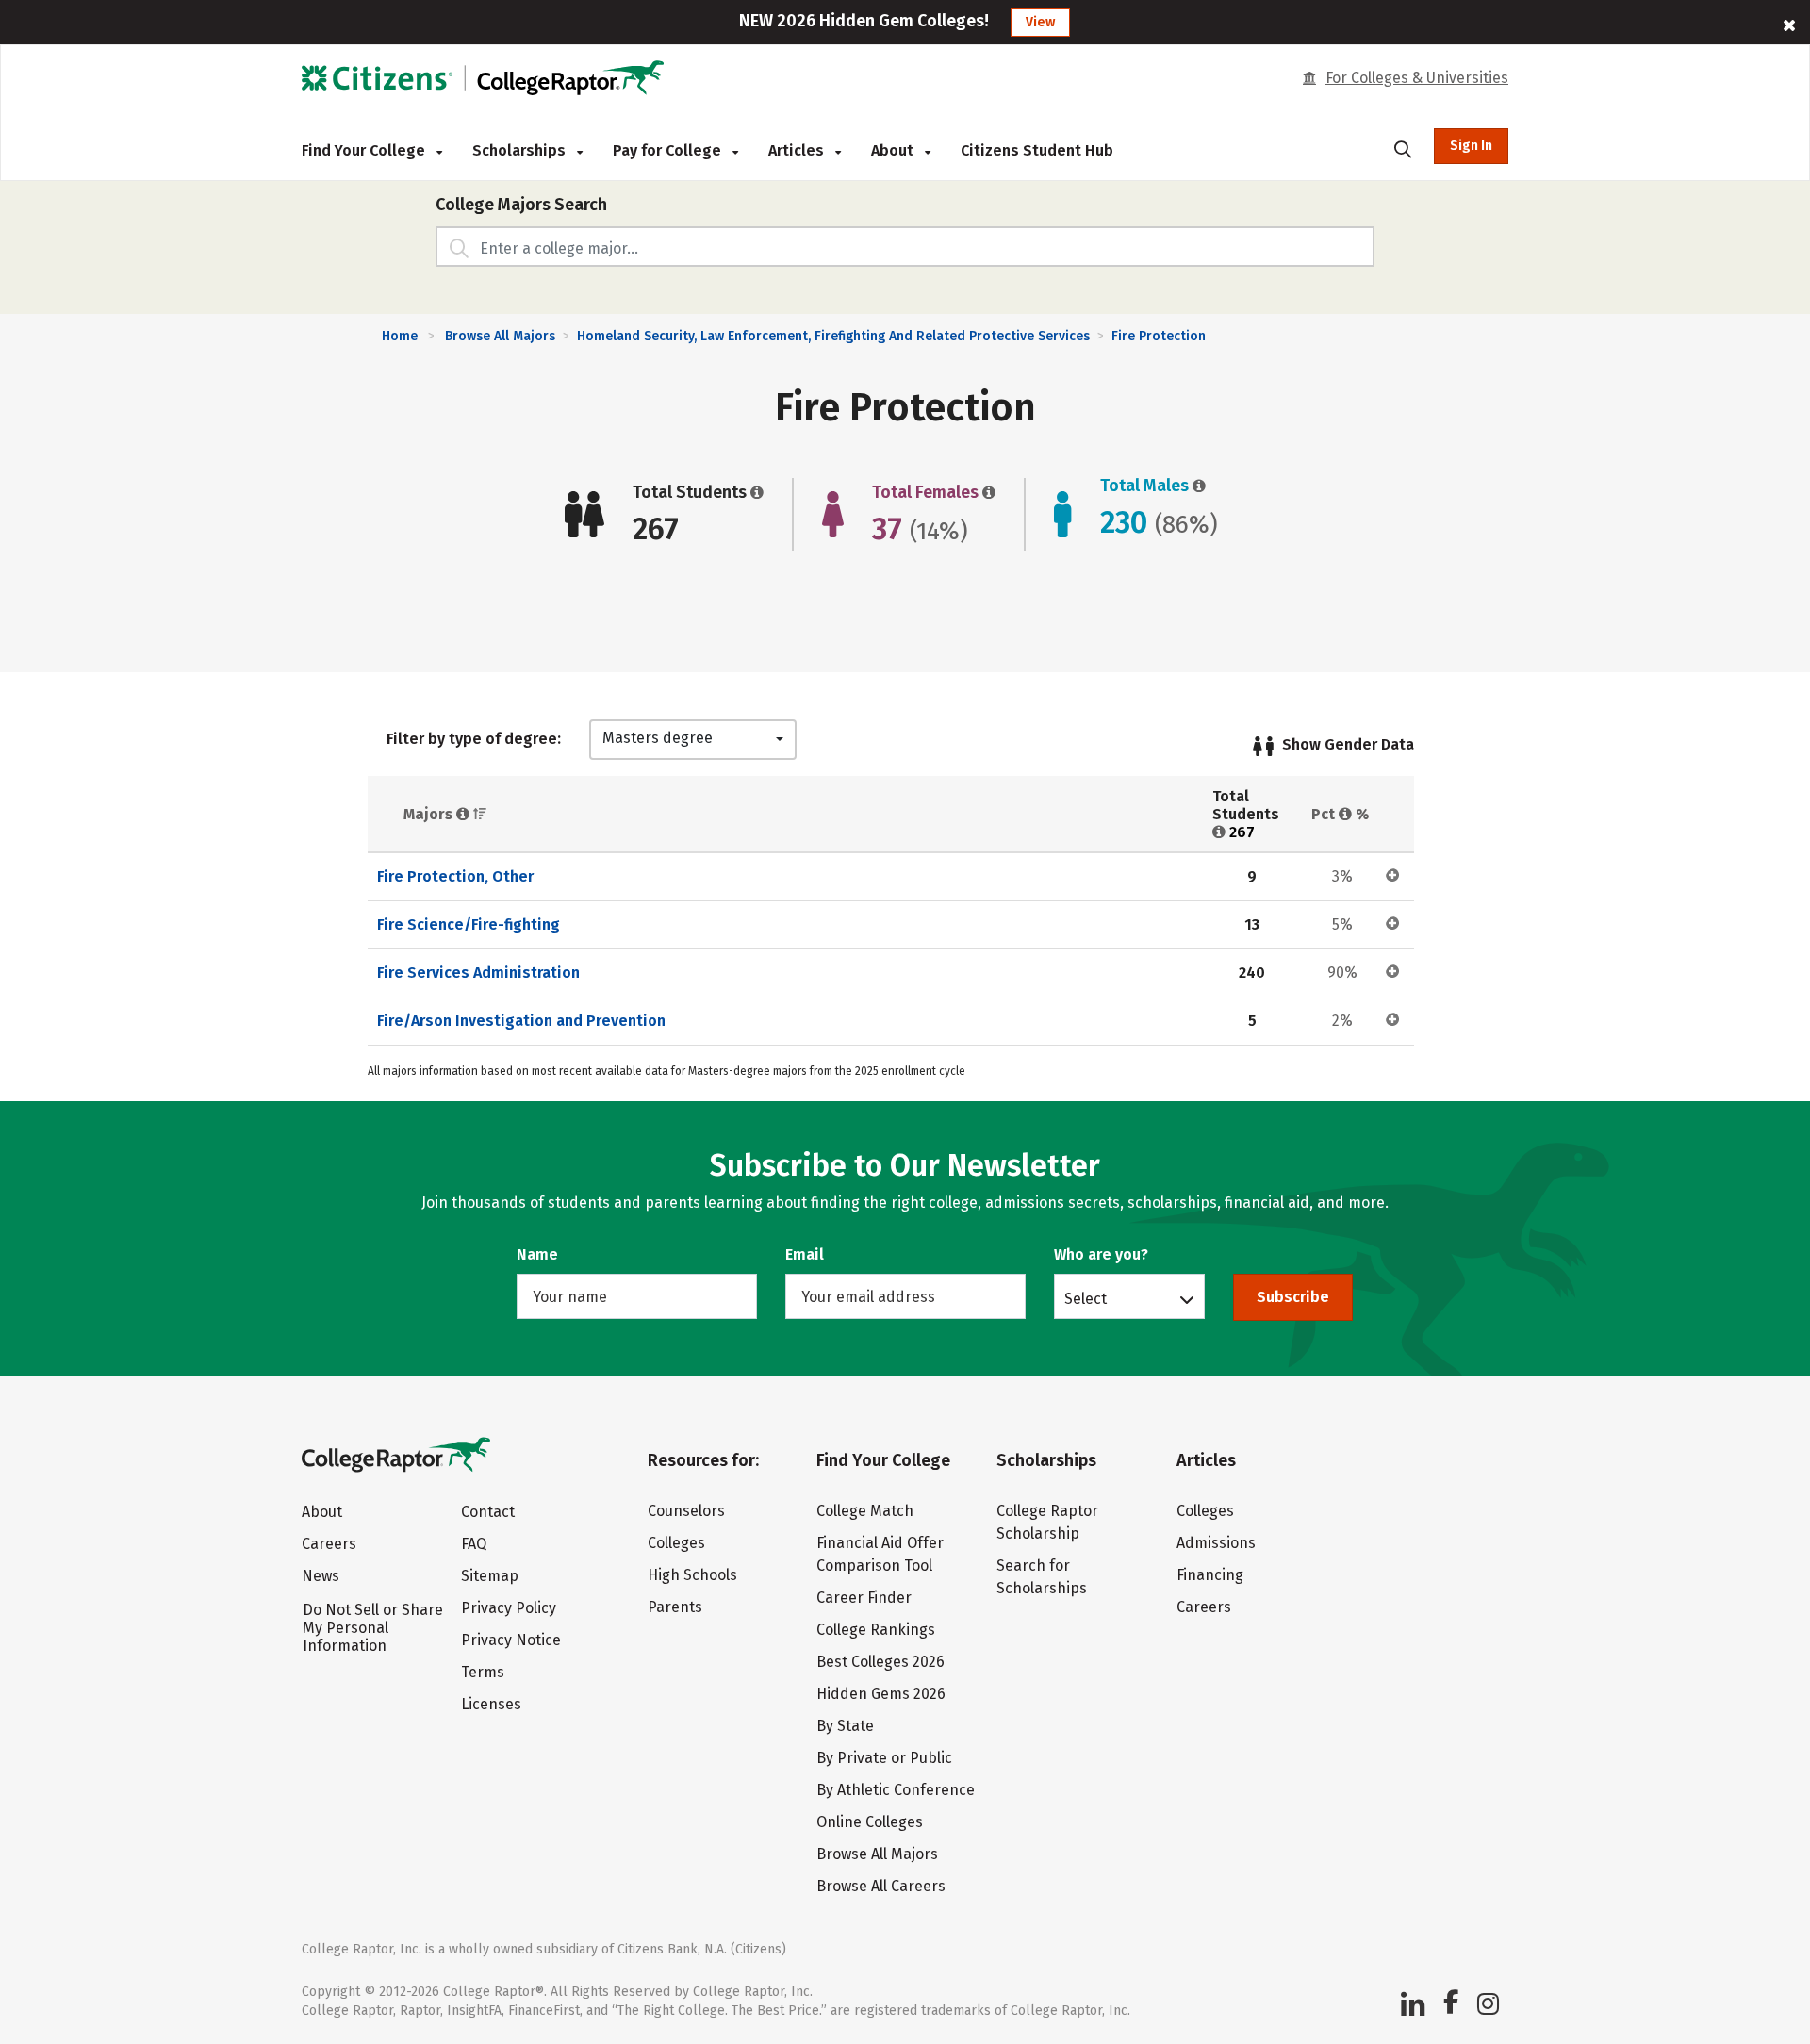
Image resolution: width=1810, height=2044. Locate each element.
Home (400, 336)
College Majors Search (521, 205)
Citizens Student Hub (1037, 150)
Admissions (1216, 1543)
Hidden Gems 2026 (881, 1694)
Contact (488, 1512)
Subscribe (1293, 1297)
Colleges (676, 1543)
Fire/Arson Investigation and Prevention (521, 1021)
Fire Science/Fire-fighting (469, 924)
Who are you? (1101, 1254)
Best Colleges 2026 (880, 1662)
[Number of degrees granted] (755, 492)
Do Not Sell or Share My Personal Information (373, 1628)
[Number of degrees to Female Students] (987, 492)
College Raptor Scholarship (1047, 1522)
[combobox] (693, 740)
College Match (865, 1511)
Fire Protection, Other (455, 876)
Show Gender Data (1348, 744)
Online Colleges (870, 1822)
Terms (483, 1672)
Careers (329, 1544)
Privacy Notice (511, 1640)
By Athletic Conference (896, 1790)
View (1040, 22)
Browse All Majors (500, 336)
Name (537, 1254)
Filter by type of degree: (474, 739)
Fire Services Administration (478, 973)
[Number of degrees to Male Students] (1197, 486)
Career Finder (864, 1598)
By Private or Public (884, 1758)
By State (845, 1726)
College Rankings (876, 1630)
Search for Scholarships (1042, 1577)
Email (805, 1254)
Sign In (1471, 146)
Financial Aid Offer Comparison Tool (880, 1554)
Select (1086, 1298)
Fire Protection (1159, 336)
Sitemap (490, 1576)
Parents (675, 1607)
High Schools (692, 1575)
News (321, 1576)
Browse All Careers (881, 1886)
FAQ (474, 1544)
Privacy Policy (509, 1608)
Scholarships (521, 150)
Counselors (686, 1511)
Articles (798, 150)
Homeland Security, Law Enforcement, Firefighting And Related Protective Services (833, 336)
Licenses (491, 1704)
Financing (1210, 1575)
